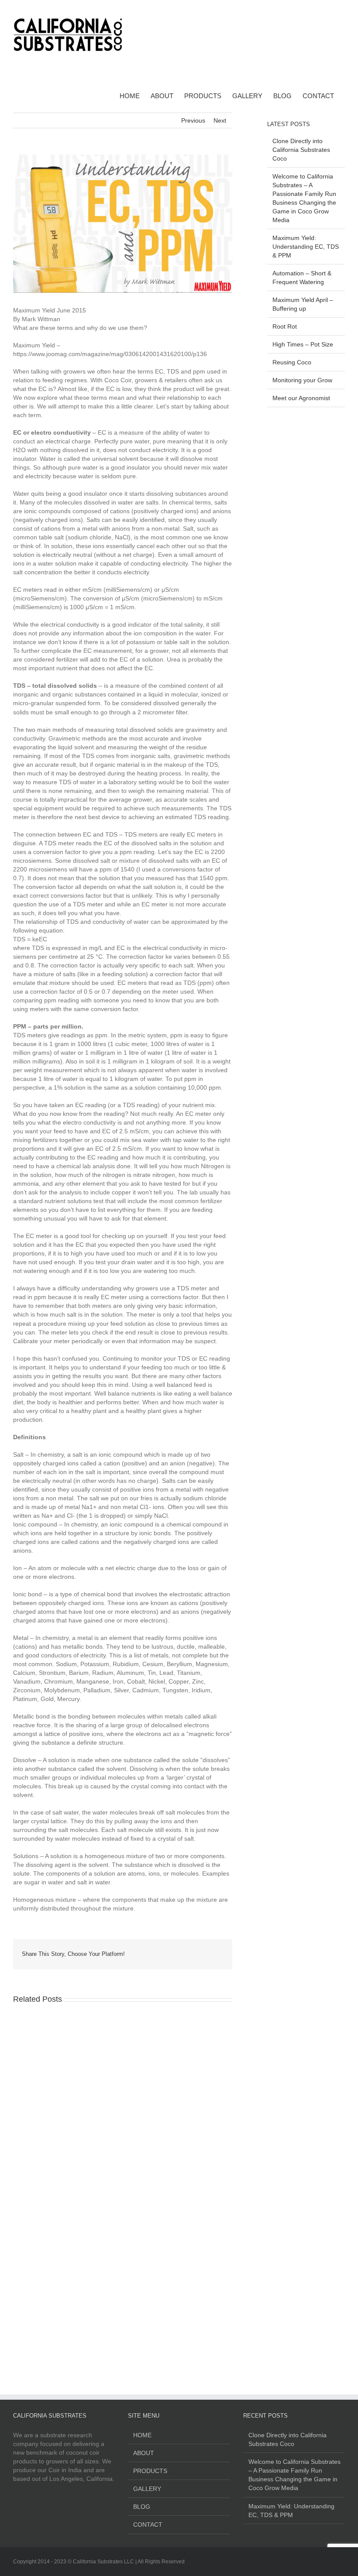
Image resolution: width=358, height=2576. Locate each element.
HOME (142, 2435)
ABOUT (144, 2453)
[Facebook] (328, 9)
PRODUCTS (150, 2471)
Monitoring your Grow (302, 380)
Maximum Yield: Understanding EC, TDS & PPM (306, 247)
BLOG (142, 2507)
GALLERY (147, 2489)
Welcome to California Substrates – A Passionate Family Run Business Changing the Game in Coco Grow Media (294, 2475)
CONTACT (148, 2525)
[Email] (221, 1954)
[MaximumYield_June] (123, 224)
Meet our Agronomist (301, 398)
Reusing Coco (292, 362)
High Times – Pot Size (303, 344)
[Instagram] (342, 9)
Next (220, 120)
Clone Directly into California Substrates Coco (301, 150)
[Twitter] (193, 1954)
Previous (193, 120)
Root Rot (285, 326)
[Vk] (207, 1954)
